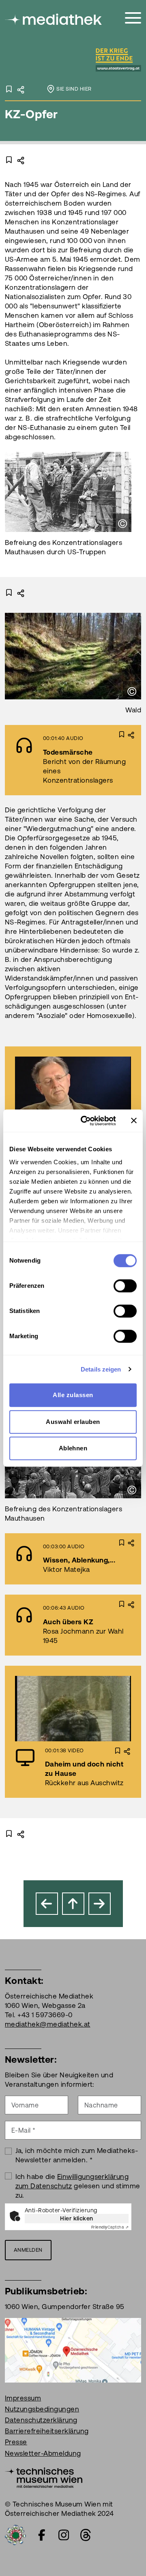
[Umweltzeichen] (15, 2534)
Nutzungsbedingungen (42, 2409)
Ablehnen (73, 1448)
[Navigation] (133, 18)
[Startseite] (54, 19)
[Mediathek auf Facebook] (42, 2535)
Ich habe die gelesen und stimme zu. (78, 2186)
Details (111, 760)
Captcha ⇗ (110, 2227)
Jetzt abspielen (48, 1089)
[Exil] (47, 1904)
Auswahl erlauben (73, 1422)
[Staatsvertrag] (90, 61)
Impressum (23, 2398)
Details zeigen (101, 1369)
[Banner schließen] (134, 1121)
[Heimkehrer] (100, 1904)
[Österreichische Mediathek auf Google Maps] (73, 2349)
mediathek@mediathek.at (48, 2024)
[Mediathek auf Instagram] (64, 2535)
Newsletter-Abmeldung (43, 2453)
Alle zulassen (73, 1395)
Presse (16, 2442)
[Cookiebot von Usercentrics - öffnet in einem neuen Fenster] (86, 1121)
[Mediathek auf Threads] (86, 2535)
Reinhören (51, 760)
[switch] (125, 1286)
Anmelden (28, 2250)
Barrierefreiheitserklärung (47, 2431)
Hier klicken (77, 2218)
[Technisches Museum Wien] (44, 2477)
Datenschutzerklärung (41, 2420)
